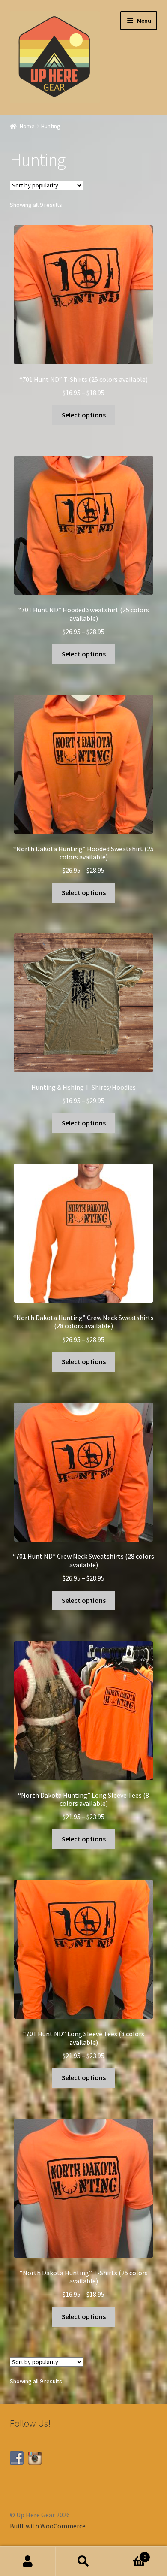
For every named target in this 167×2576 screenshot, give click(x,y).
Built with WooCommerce (48, 2526)
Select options (84, 415)
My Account (28, 2561)
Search (83, 2561)
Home (27, 126)
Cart (129, 2554)
